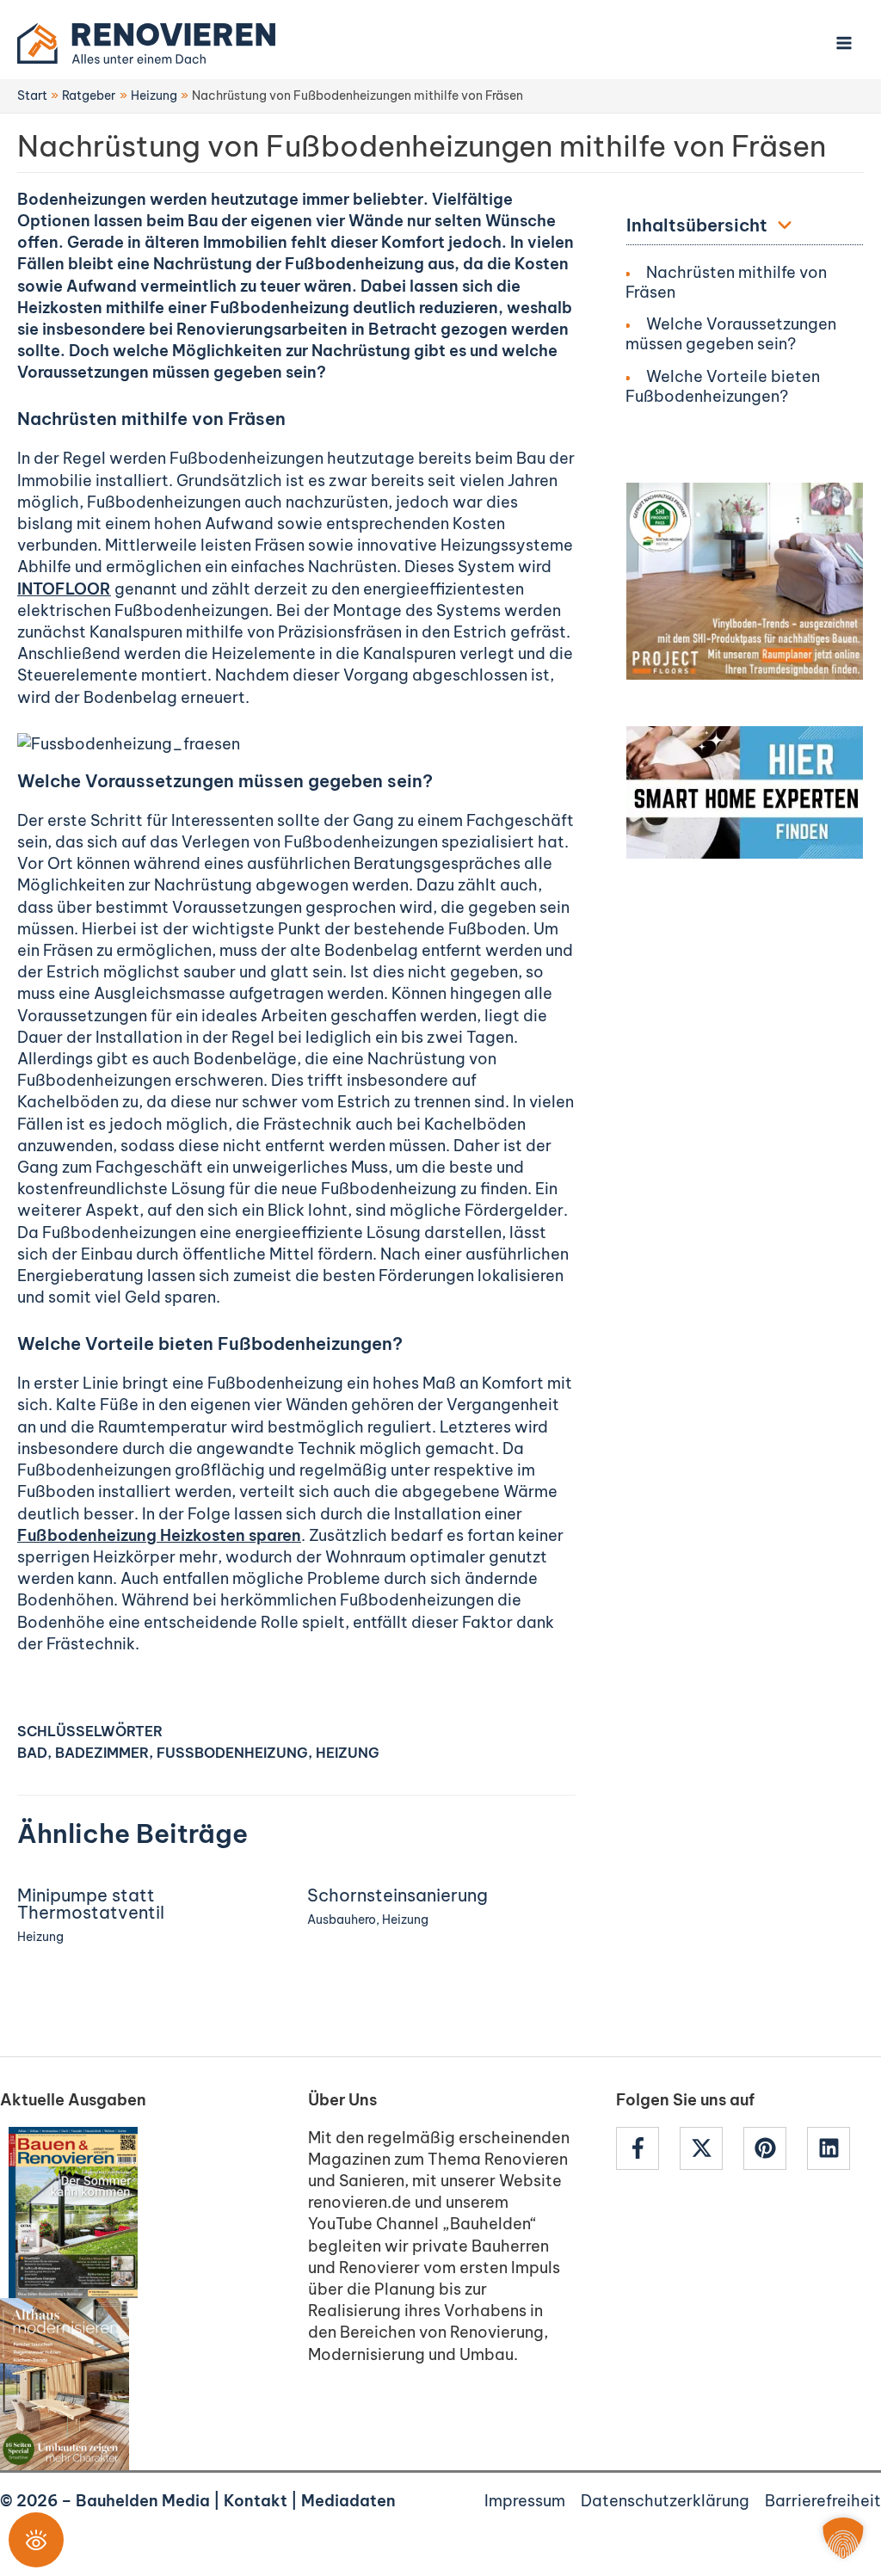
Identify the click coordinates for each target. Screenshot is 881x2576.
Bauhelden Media (143, 2501)
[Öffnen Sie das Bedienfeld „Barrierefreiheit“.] (36, 2540)
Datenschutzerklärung (665, 2501)
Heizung (348, 1753)
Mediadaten (348, 2501)
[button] (843, 2538)
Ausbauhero (342, 1920)
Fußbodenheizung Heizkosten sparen (159, 1535)
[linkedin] (831, 2148)
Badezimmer (102, 1753)
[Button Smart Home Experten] (745, 791)
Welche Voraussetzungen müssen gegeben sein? (731, 334)
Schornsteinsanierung (397, 1895)
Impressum (525, 2501)
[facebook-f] (646, 2148)
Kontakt (256, 2501)
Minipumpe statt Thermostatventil (91, 1904)
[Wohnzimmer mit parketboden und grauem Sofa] (745, 579)
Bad (32, 1753)
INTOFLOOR (64, 589)
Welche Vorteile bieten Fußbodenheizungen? (723, 386)
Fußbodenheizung (232, 1753)
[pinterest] (773, 2148)
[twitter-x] (710, 2148)
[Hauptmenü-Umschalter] (844, 43)
